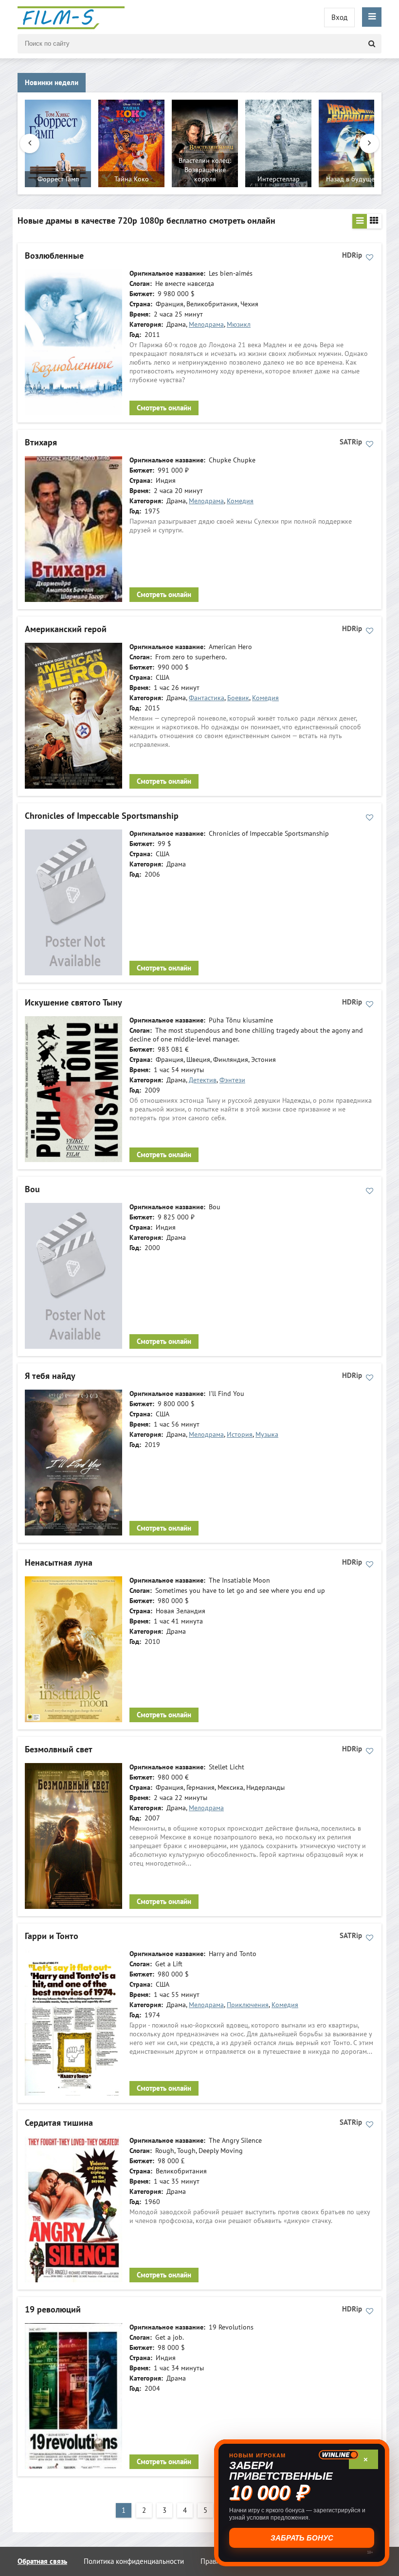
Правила (214, 2561)
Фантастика (207, 698)
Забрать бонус (302, 2538)
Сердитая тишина (59, 2123)
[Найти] (372, 44)
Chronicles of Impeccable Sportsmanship (102, 816)
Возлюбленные (54, 256)
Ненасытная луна (59, 1563)
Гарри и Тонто (52, 1936)
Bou (32, 1190)
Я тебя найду (50, 1376)
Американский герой (66, 629)
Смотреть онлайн (164, 408)
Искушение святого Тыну (73, 1003)
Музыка (267, 1435)
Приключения (248, 2005)
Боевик (238, 698)
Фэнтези (232, 1080)
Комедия (240, 501)
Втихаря (41, 443)
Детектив (203, 1080)
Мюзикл (239, 325)
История (240, 1435)
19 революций (53, 2310)
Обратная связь (42, 2561)
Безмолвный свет (59, 1750)
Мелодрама (206, 325)
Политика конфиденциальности (134, 2561)
